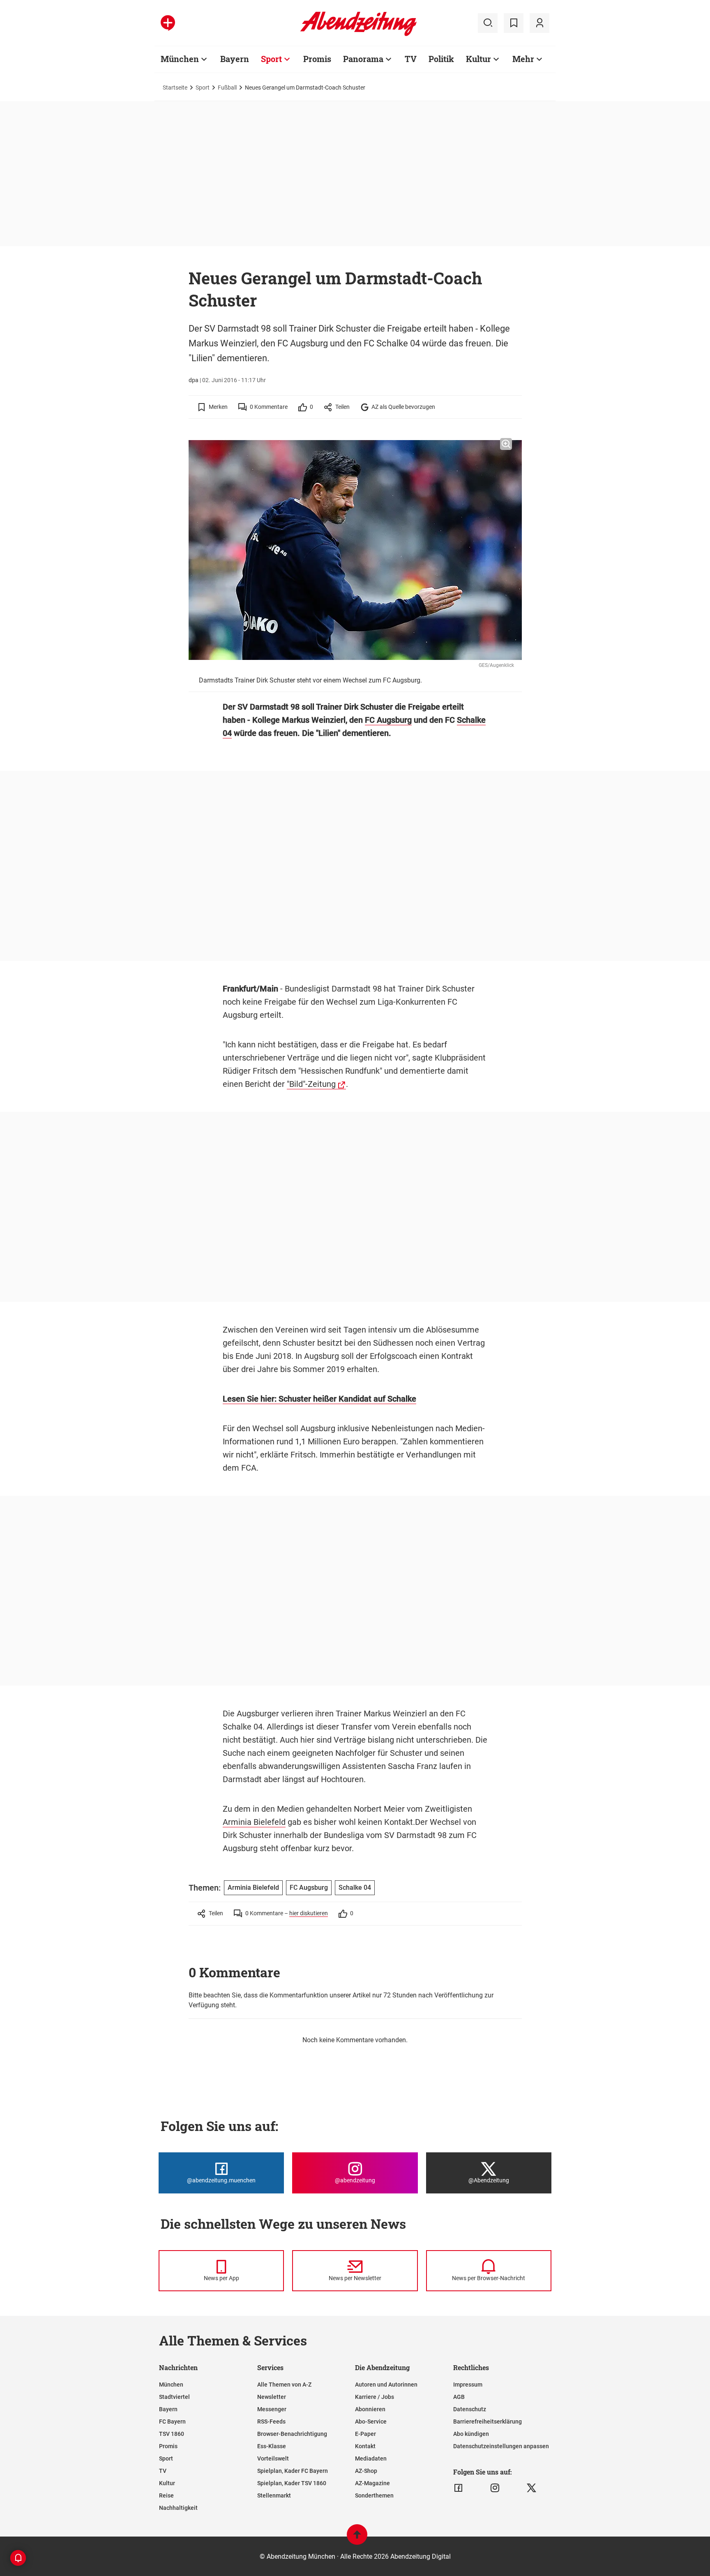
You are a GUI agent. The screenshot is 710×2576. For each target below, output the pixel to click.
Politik (441, 59)
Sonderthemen (374, 2495)
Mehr (523, 59)
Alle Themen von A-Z (284, 2385)
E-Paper (365, 2434)
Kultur (478, 59)
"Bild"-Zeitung (311, 1084)
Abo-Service (371, 2421)
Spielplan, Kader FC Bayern (293, 2471)
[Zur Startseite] (358, 35)
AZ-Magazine (372, 2483)
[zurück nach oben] (357, 2538)
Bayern (235, 59)
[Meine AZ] (539, 23)
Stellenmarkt (274, 2495)
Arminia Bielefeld (254, 1822)
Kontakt (365, 2446)
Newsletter (272, 2397)
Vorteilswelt (273, 2458)
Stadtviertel (174, 2397)
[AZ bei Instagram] (495, 2488)
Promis (317, 59)
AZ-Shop (366, 2471)
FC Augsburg (388, 720)
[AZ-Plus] (168, 23)
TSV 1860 (172, 2434)
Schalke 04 (355, 1888)
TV (411, 59)
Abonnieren (370, 2409)
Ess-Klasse (272, 2446)
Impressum (468, 2385)
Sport (271, 59)
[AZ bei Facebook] (458, 2488)
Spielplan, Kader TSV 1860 (292, 2483)
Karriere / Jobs (375, 2397)
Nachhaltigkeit (178, 2508)
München (180, 59)
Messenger (272, 2409)
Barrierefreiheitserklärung (488, 2421)
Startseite (175, 88)
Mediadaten (371, 2458)
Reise (166, 2495)
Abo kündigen (471, 2434)
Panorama (363, 59)
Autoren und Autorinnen (386, 2385)
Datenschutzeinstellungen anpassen (501, 2446)
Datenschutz (470, 2409)
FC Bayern (172, 2421)
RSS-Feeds (271, 2421)
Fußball (227, 88)
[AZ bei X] (531, 2488)
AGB (459, 2397)
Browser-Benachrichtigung (292, 2434)
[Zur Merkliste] (514, 23)
